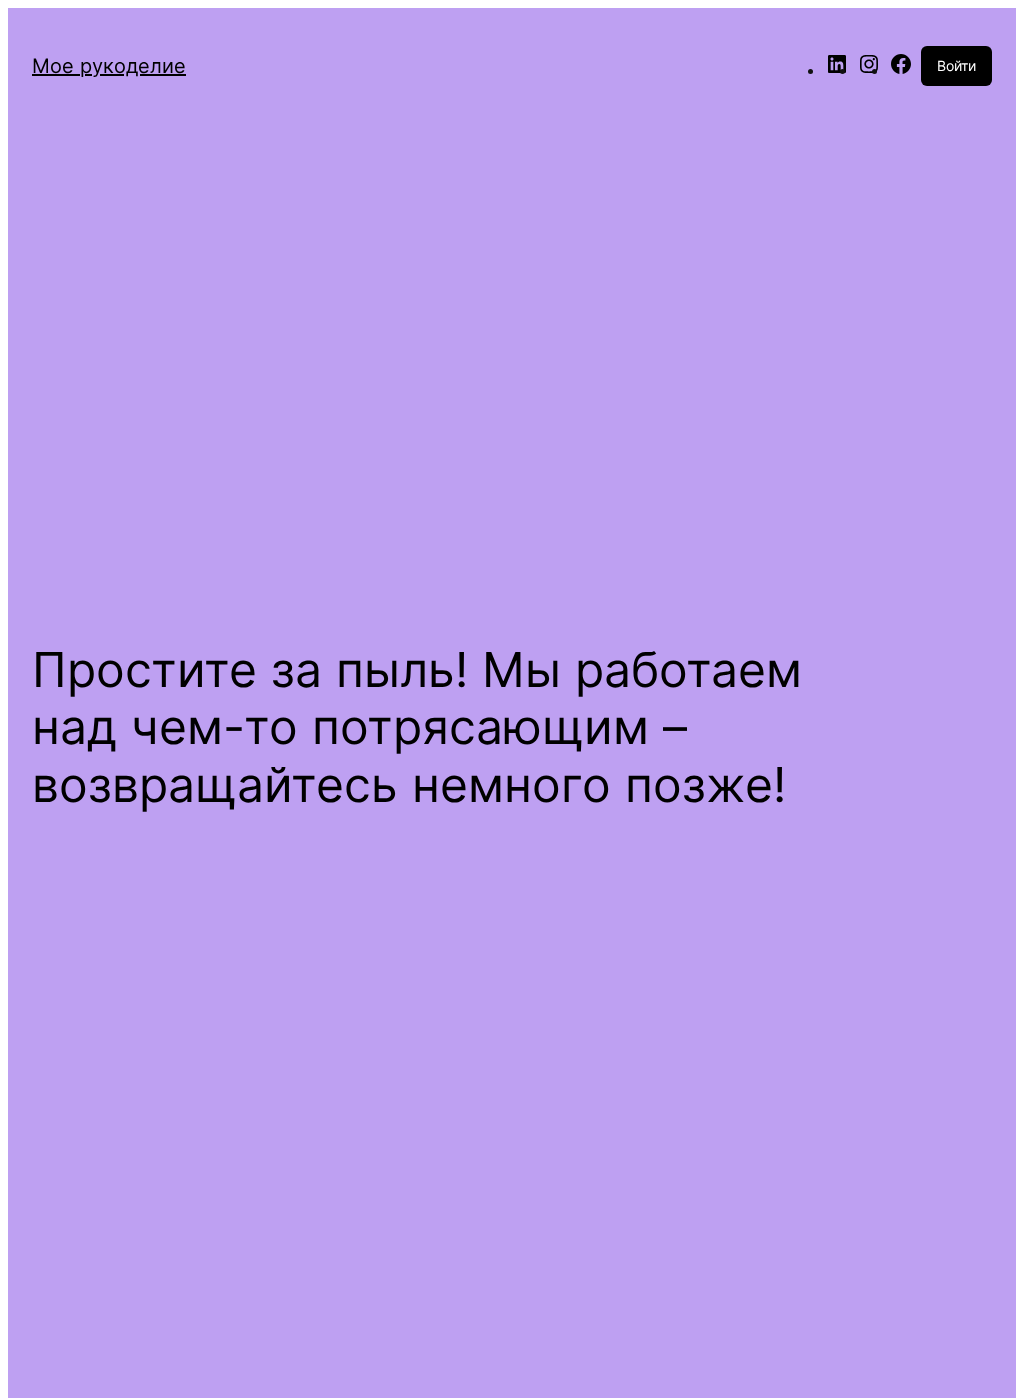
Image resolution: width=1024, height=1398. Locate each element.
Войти (956, 65)
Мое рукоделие (109, 66)
